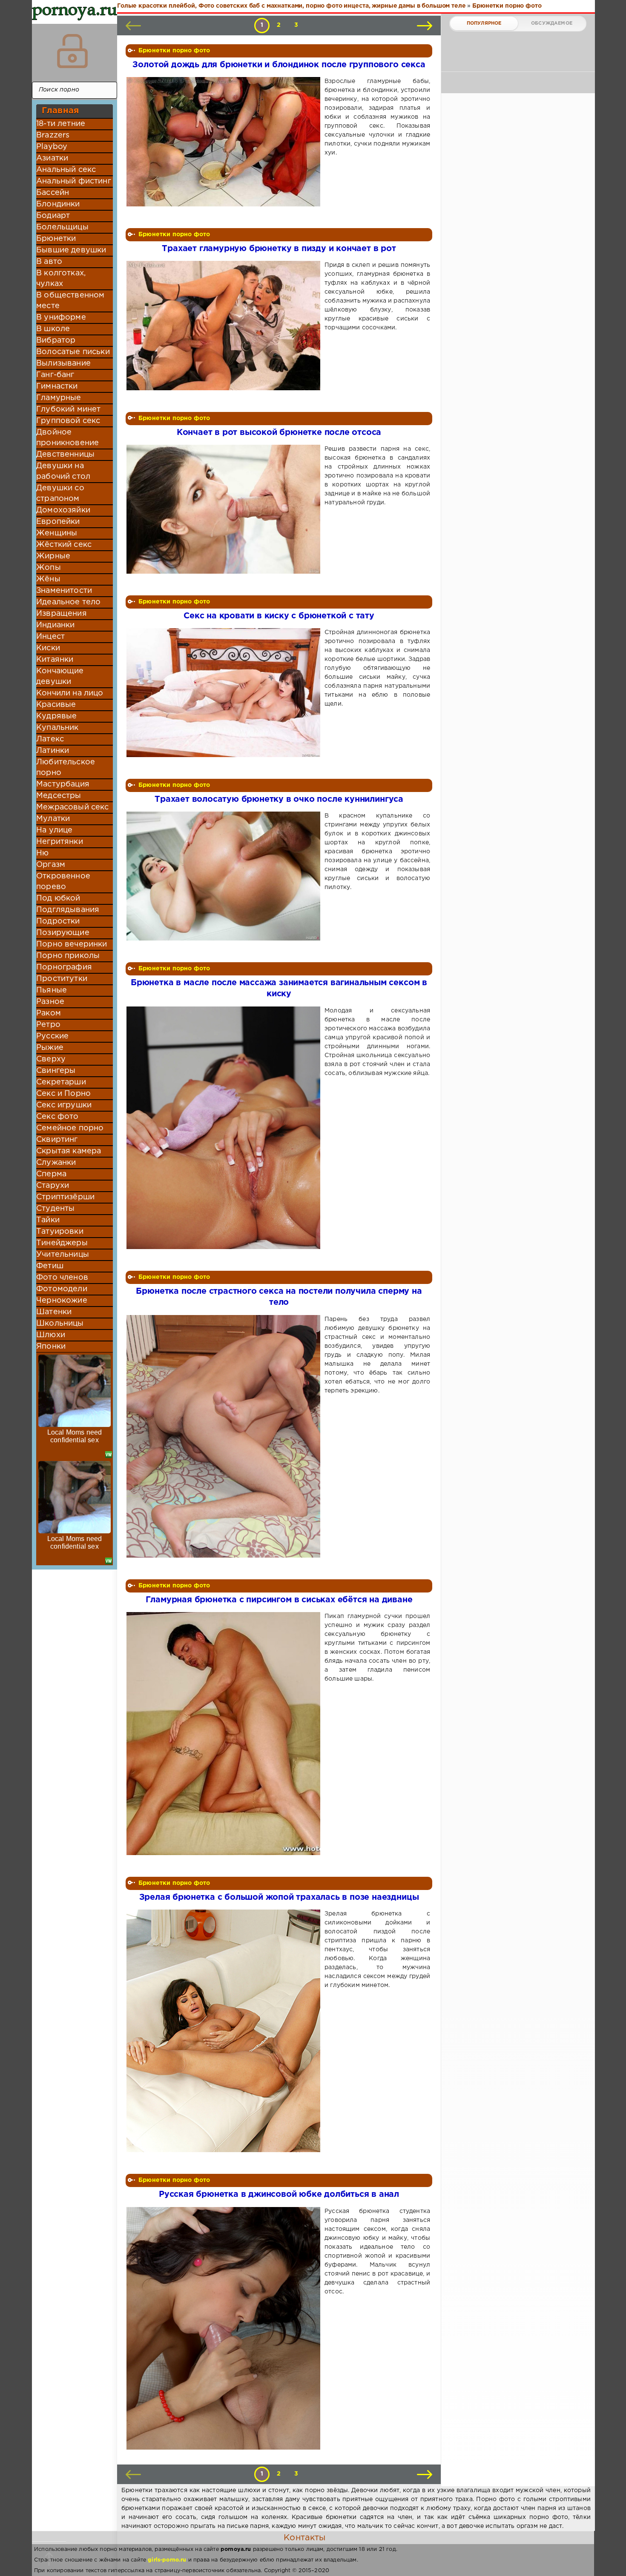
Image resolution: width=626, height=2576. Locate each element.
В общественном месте (70, 301)
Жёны (48, 579)
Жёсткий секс (64, 545)
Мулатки (53, 819)
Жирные (53, 556)
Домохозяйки (63, 510)
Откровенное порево (63, 882)
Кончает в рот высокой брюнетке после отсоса (279, 433)
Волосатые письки (73, 352)
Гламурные (59, 398)
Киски (48, 648)
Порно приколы (68, 956)
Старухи (53, 1186)
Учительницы (63, 1255)
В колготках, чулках (61, 279)
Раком (49, 1013)
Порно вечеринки (72, 944)
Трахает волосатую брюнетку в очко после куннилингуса (279, 799)
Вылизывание (63, 363)
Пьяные (52, 990)
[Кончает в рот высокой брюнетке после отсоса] (225, 509)
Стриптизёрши (65, 1197)
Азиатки (52, 158)
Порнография (64, 967)
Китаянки (55, 660)
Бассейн (53, 193)
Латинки (53, 751)
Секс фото (57, 1117)
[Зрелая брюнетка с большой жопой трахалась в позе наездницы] (225, 2031)
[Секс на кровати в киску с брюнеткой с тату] (225, 693)
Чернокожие (62, 1301)
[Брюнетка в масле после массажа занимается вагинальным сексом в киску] (225, 1128)
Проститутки (62, 979)
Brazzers (53, 135)
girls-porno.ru (167, 2560)
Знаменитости (64, 591)
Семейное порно (70, 1128)
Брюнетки (56, 239)
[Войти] (72, 51)
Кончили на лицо (70, 693)
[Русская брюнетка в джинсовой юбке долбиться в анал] (225, 2328)
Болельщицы (62, 227)
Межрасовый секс (73, 807)
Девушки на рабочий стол (63, 471)
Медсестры (59, 796)
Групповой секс (68, 421)
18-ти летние (61, 124)
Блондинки (58, 204)
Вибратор (56, 340)
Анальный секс (66, 170)
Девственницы (65, 455)
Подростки (58, 921)
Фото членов (62, 1278)
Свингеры (56, 1071)
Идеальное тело (68, 602)
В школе (53, 329)
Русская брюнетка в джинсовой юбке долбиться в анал (279, 2194)
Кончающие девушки (60, 676)
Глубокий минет (68, 409)
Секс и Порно (63, 1094)
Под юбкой (58, 898)
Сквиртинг (57, 1140)
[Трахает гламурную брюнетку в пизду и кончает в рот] (225, 325)
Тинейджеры (62, 1243)
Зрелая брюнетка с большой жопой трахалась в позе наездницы (279, 1897)
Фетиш (50, 1266)
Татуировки (60, 1232)
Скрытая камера (69, 1151)
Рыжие (50, 1048)
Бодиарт (53, 216)
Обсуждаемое (552, 23)
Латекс (50, 739)
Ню (42, 853)
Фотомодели (62, 1289)
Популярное (484, 23)
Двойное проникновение (67, 438)
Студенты (55, 1209)
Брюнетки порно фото (174, 51)
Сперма (51, 1174)
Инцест (50, 637)
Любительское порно (66, 768)
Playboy (52, 147)
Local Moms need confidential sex (75, 1436)
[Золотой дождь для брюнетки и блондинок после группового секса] (225, 142)
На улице (54, 830)
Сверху (51, 1059)
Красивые (56, 705)
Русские (52, 1036)
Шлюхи (51, 1335)
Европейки (58, 522)
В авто (49, 262)
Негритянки (60, 842)
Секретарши (61, 1082)
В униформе (61, 317)
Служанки (56, 1163)
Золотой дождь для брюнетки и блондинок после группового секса (279, 65)
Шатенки (54, 1312)
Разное (50, 1002)
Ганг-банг (55, 375)
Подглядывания (68, 910)
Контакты (304, 2538)
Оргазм (51, 865)
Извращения (62, 614)
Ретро (48, 1025)
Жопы (49, 568)
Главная (60, 111)
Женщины (57, 533)
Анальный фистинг (74, 181)
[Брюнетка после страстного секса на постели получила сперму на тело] (225, 1436)
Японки (51, 1347)
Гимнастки (57, 386)
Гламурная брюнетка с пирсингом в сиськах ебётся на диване (279, 1600)
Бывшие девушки (71, 250)
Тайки (48, 1220)
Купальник (57, 728)
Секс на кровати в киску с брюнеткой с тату (279, 616)
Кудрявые (56, 716)
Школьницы (60, 1324)
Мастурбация (63, 784)
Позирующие (63, 933)
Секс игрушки (64, 1105)
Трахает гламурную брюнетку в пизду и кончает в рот (279, 249)
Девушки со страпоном (60, 493)
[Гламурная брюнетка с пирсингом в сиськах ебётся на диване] (225, 1733)
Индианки (55, 625)
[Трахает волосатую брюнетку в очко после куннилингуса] (225, 876)
